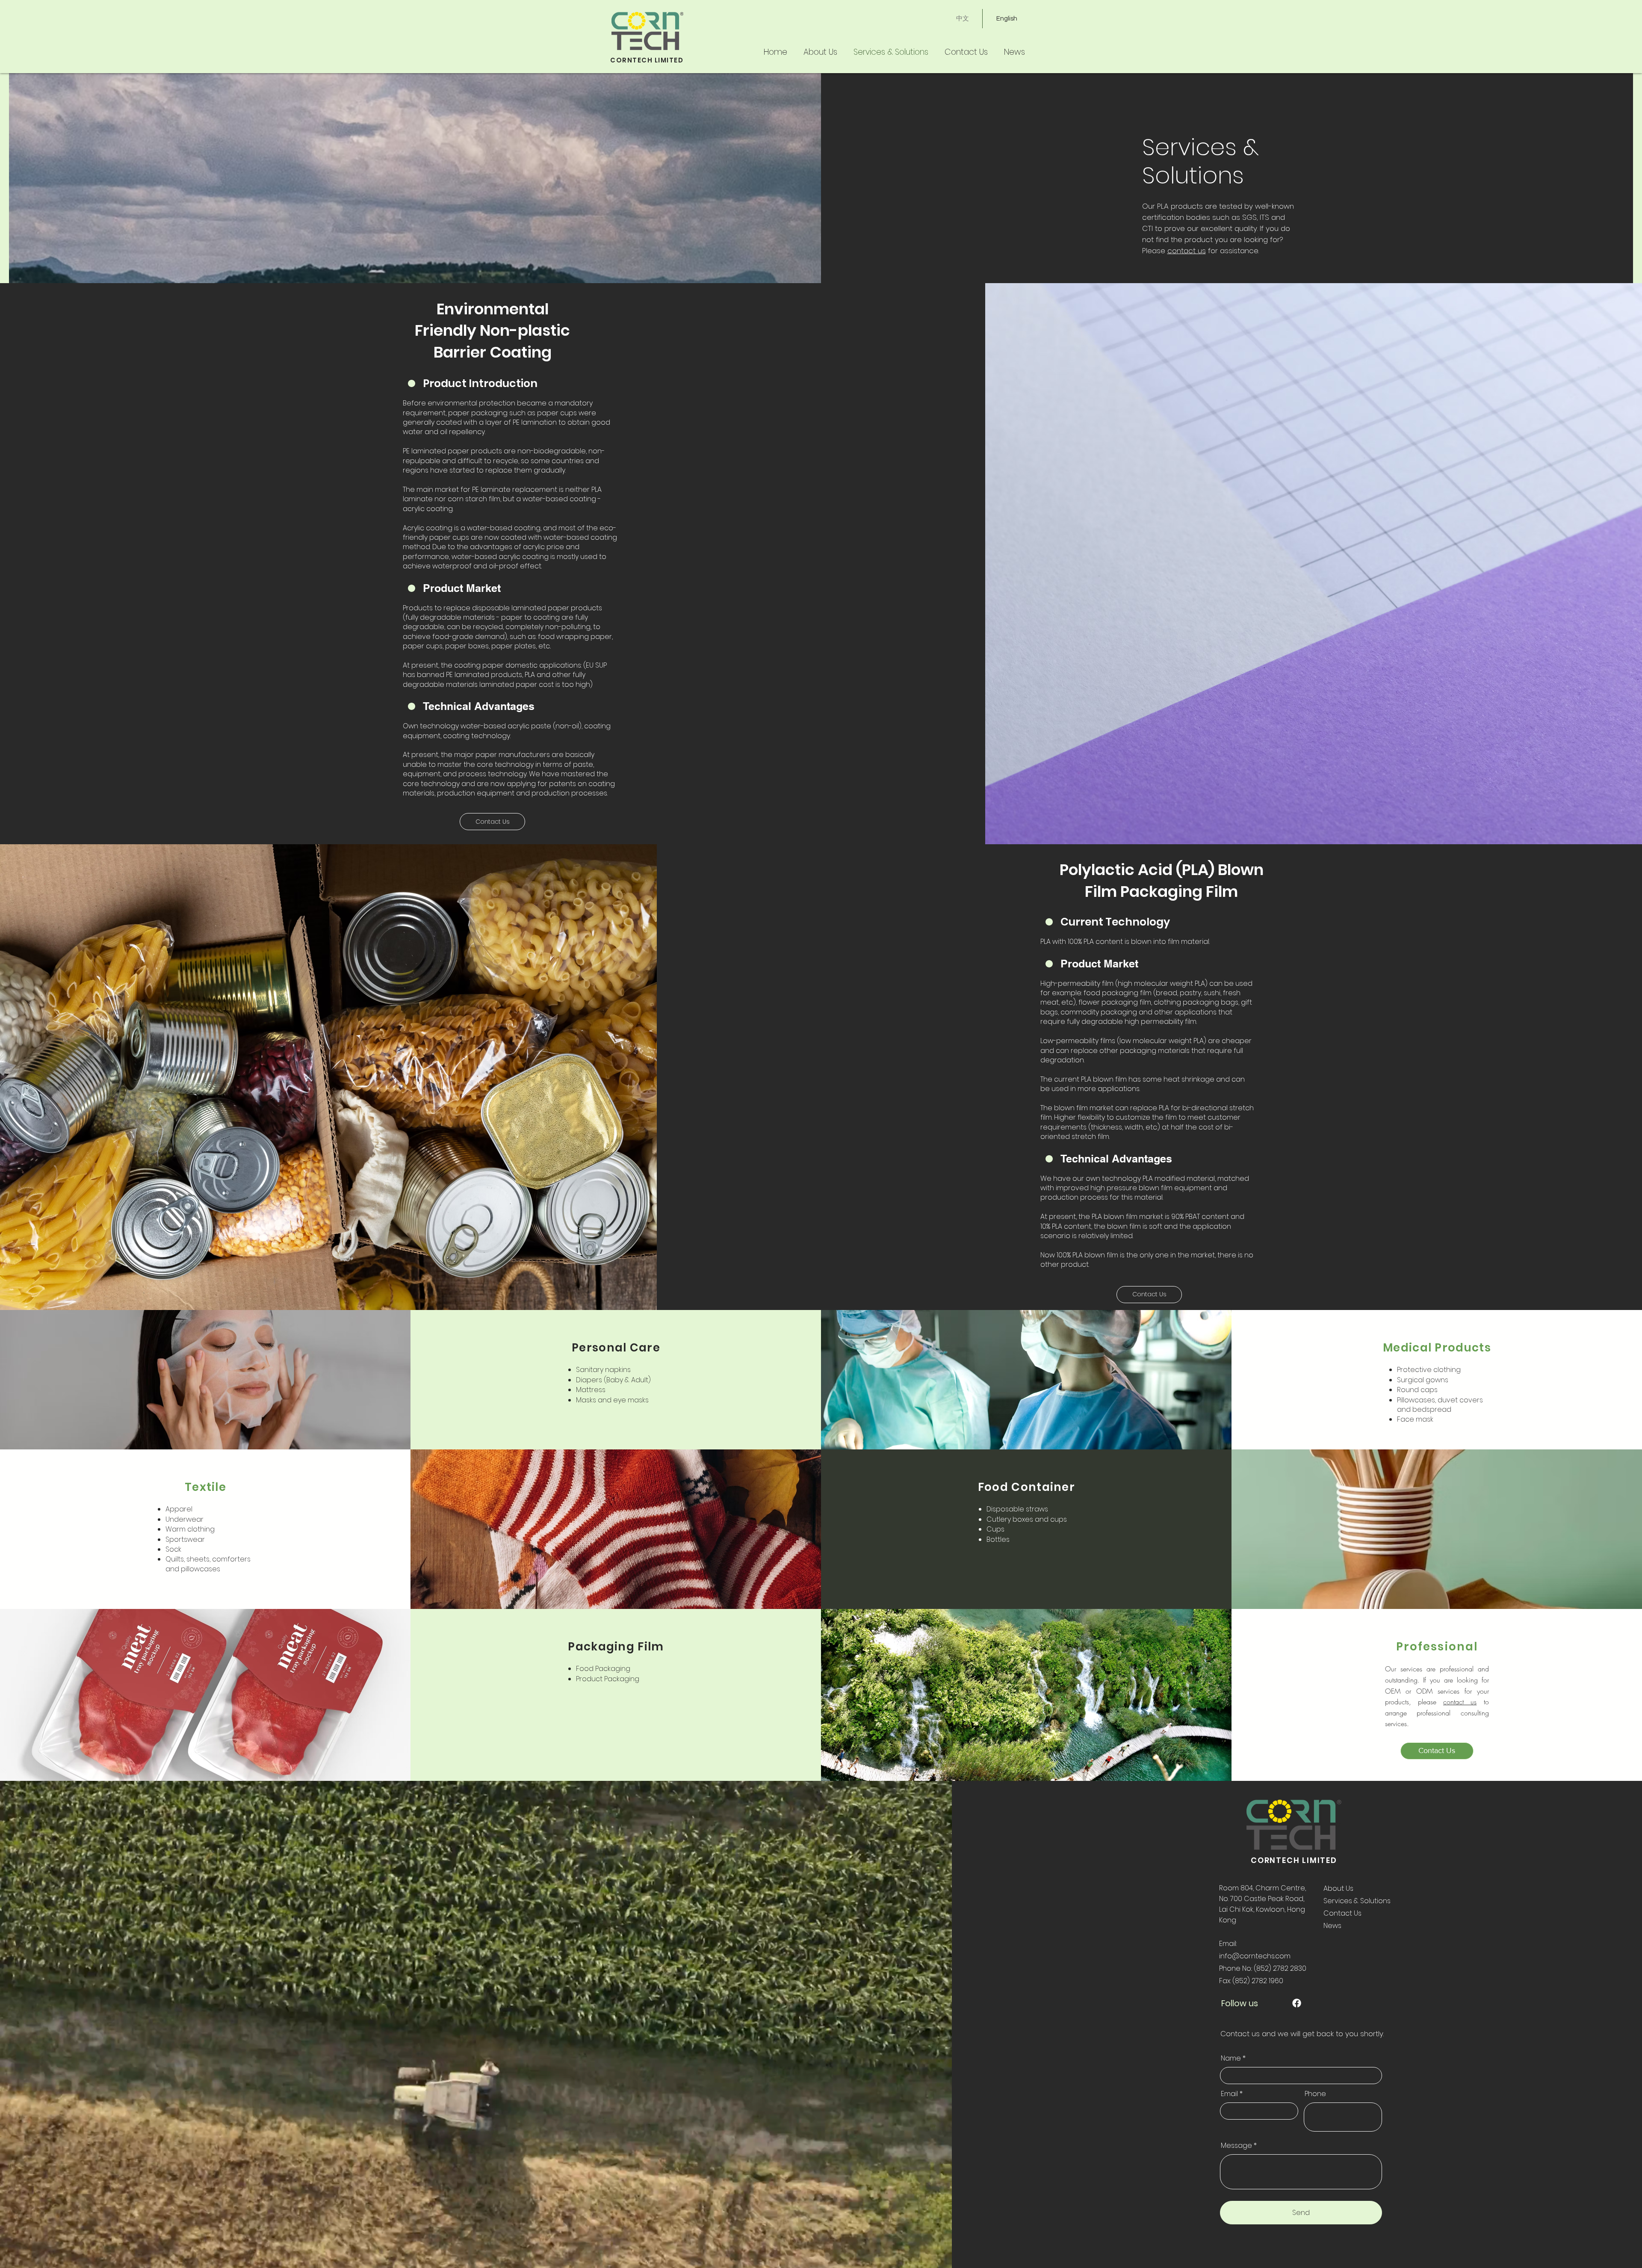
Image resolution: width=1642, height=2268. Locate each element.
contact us (1187, 251)
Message (1236, 2146)
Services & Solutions (1357, 1901)
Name (1231, 2058)
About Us (1338, 1888)
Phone (1315, 2094)
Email (1229, 2094)
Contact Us (1342, 1913)
